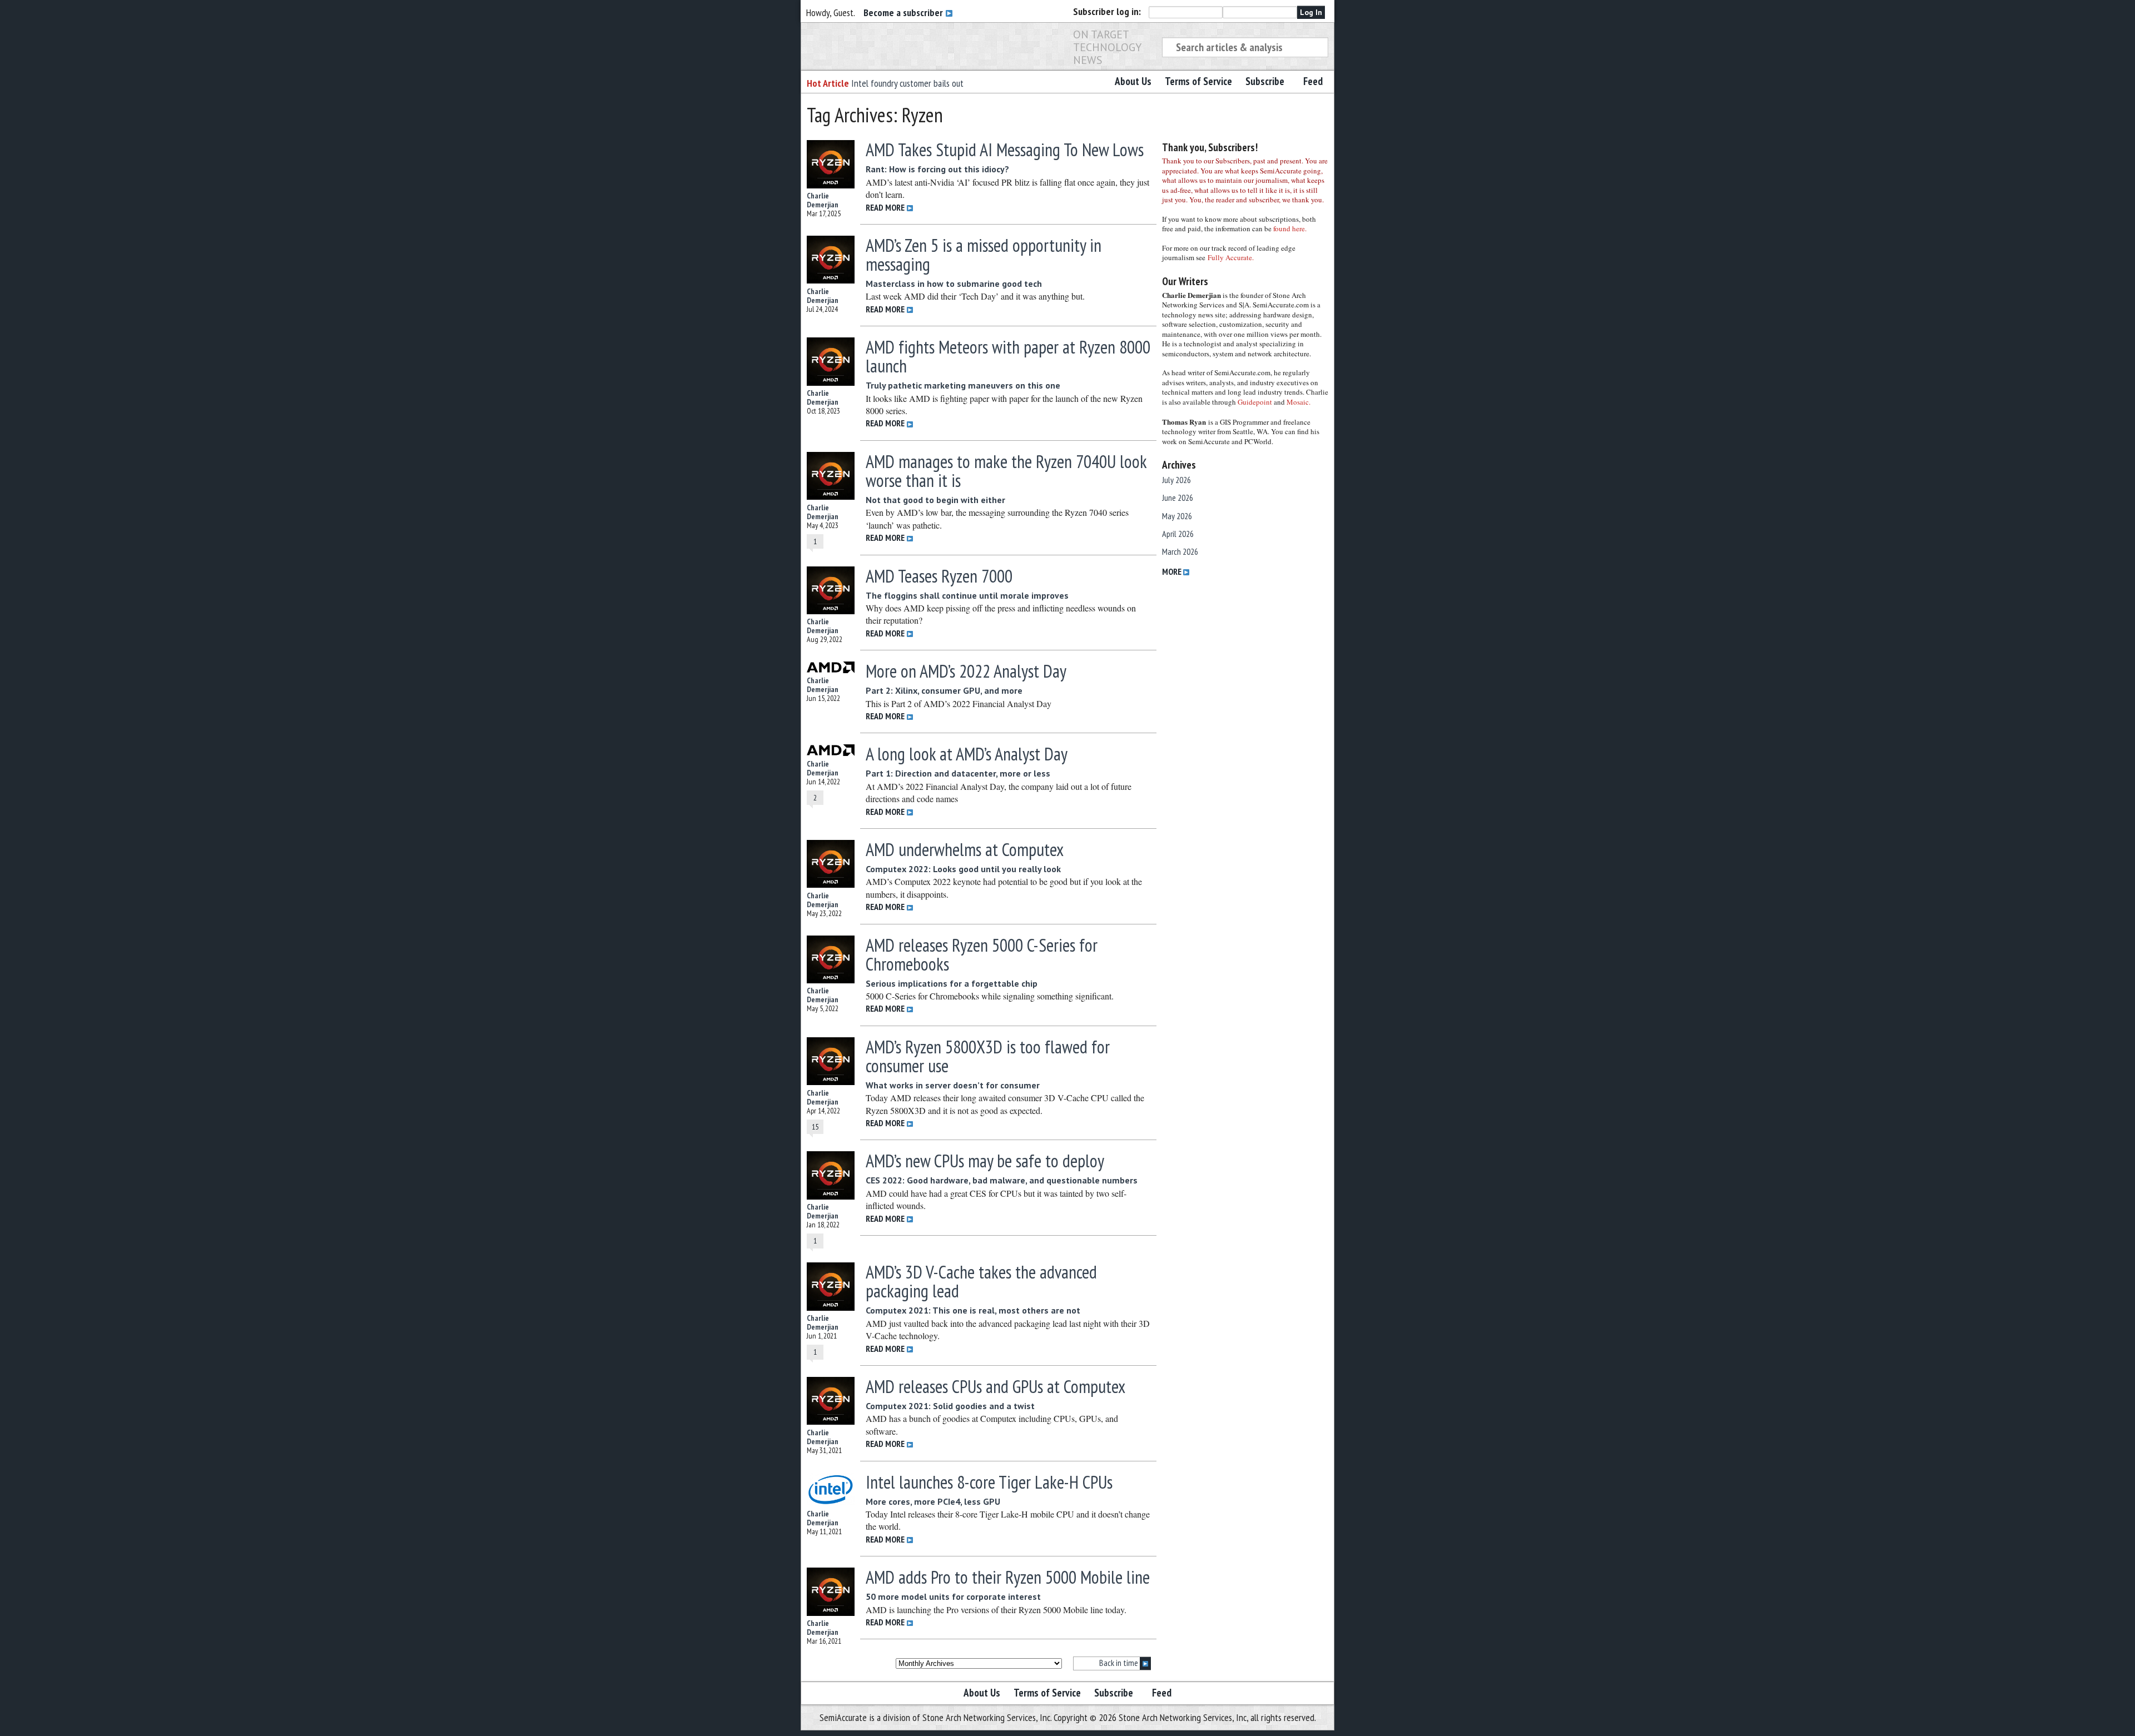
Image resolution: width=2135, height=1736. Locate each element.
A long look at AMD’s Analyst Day (967, 754)
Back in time (1119, 1663)
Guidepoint (1255, 402)
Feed (1313, 81)
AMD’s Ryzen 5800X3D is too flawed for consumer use (988, 1056)
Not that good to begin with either (935, 500)
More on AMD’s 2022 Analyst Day (966, 671)
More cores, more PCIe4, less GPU (933, 1501)
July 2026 (1176, 480)
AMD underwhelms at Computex (965, 849)
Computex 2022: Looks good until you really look (963, 869)
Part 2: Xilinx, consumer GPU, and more (944, 690)
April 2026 (1178, 534)
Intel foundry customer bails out (907, 83)
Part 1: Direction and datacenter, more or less (958, 773)
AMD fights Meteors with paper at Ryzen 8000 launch (1008, 356)
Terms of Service (1198, 81)
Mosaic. (1299, 402)
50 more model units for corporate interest (953, 1596)
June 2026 (1178, 498)
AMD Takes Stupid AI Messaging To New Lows (1005, 150)
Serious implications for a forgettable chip (952, 983)
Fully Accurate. (1231, 257)
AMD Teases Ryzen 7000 (939, 576)
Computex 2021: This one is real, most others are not (973, 1310)
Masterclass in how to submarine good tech (954, 283)
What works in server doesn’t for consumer (953, 1085)
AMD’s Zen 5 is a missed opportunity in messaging (984, 255)
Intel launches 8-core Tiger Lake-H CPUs (989, 1482)
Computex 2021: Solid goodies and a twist (950, 1406)
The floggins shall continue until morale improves (967, 595)
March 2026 (1180, 551)
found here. (1290, 228)
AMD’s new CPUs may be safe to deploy (985, 1161)
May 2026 (1177, 516)
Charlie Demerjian (823, 200)
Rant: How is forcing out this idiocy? (937, 169)
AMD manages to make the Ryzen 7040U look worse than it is (1006, 471)
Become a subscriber (904, 13)
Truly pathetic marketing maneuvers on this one (963, 385)
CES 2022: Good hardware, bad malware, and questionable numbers (1002, 1180)
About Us (1133, 81)
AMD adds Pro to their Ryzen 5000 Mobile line (1008, 1577)
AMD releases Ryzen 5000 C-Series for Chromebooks (982, 954)
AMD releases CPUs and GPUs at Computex (995, 1386)
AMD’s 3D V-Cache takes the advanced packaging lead (981, 1281)
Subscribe (1265, 81)
